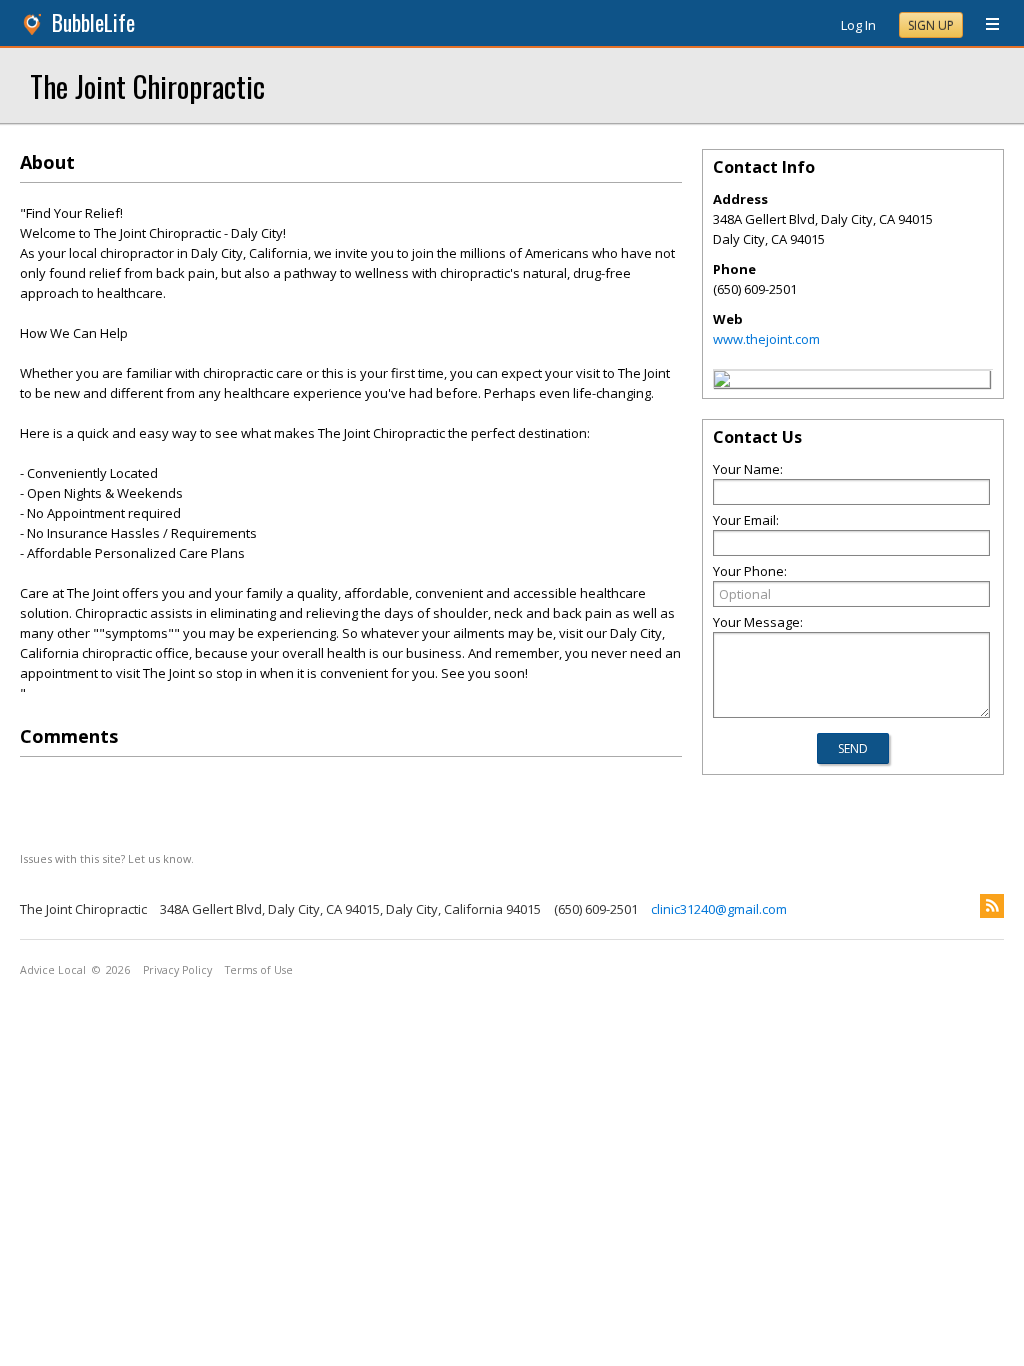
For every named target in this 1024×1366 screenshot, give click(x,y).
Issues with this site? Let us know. (107, 858)
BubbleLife (93, 22)
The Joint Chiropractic (147, 85)
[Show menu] (985, 25)
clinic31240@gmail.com (719, 909)
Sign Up (931, 25)
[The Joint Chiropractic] (722, 382)
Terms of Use (259, 970)
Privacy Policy (177, 970)
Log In (858, 25)
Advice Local (53, 970)
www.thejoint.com (766, 339)
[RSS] (992, 906)
